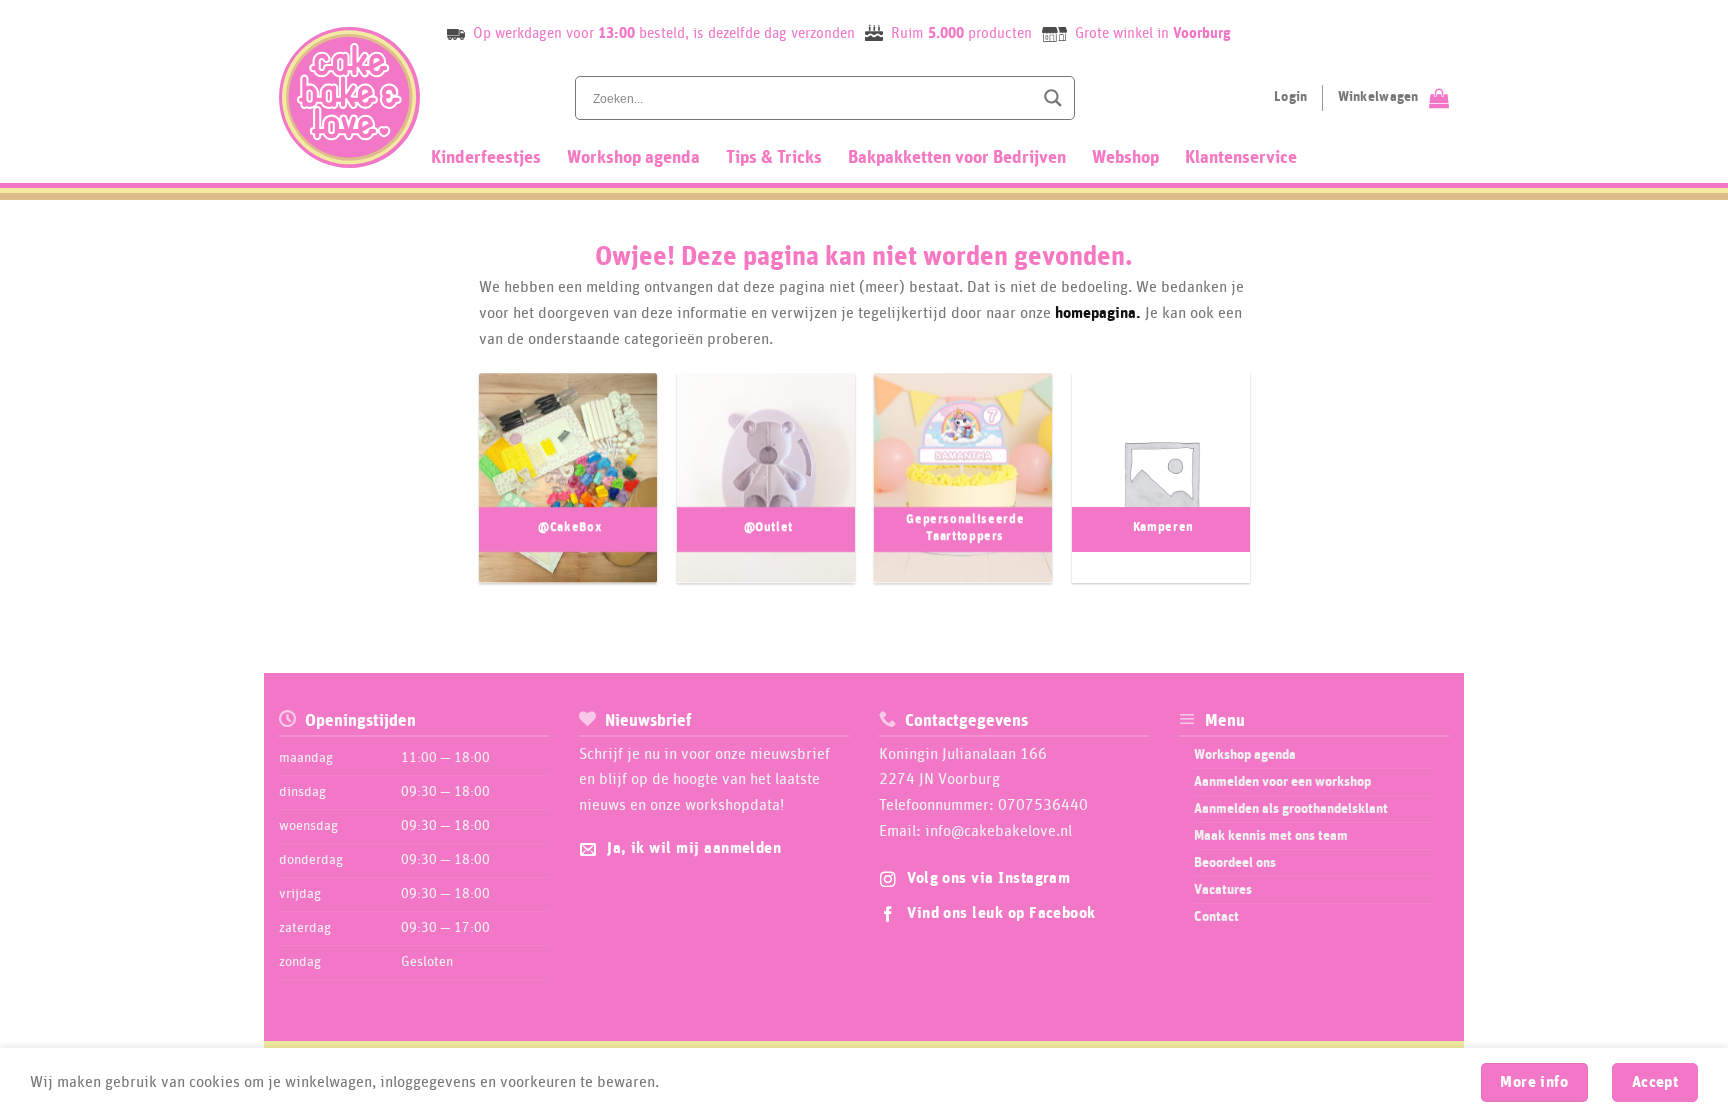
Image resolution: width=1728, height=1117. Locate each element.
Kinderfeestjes (486, 158)
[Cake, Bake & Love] (349, 97)
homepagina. (1098, 313)
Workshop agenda (633, 158)
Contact (1216, 917)
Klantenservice (1241, 158)
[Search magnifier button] (1053, 98)
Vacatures (1223, 890)
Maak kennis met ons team (1271, 836)
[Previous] (458, 488)
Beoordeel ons (1235, 863)
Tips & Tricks (774, 158)
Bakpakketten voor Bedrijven (957, 158)
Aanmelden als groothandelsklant (1291, 809)
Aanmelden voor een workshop (1282, 782)
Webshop (1125, 158)
